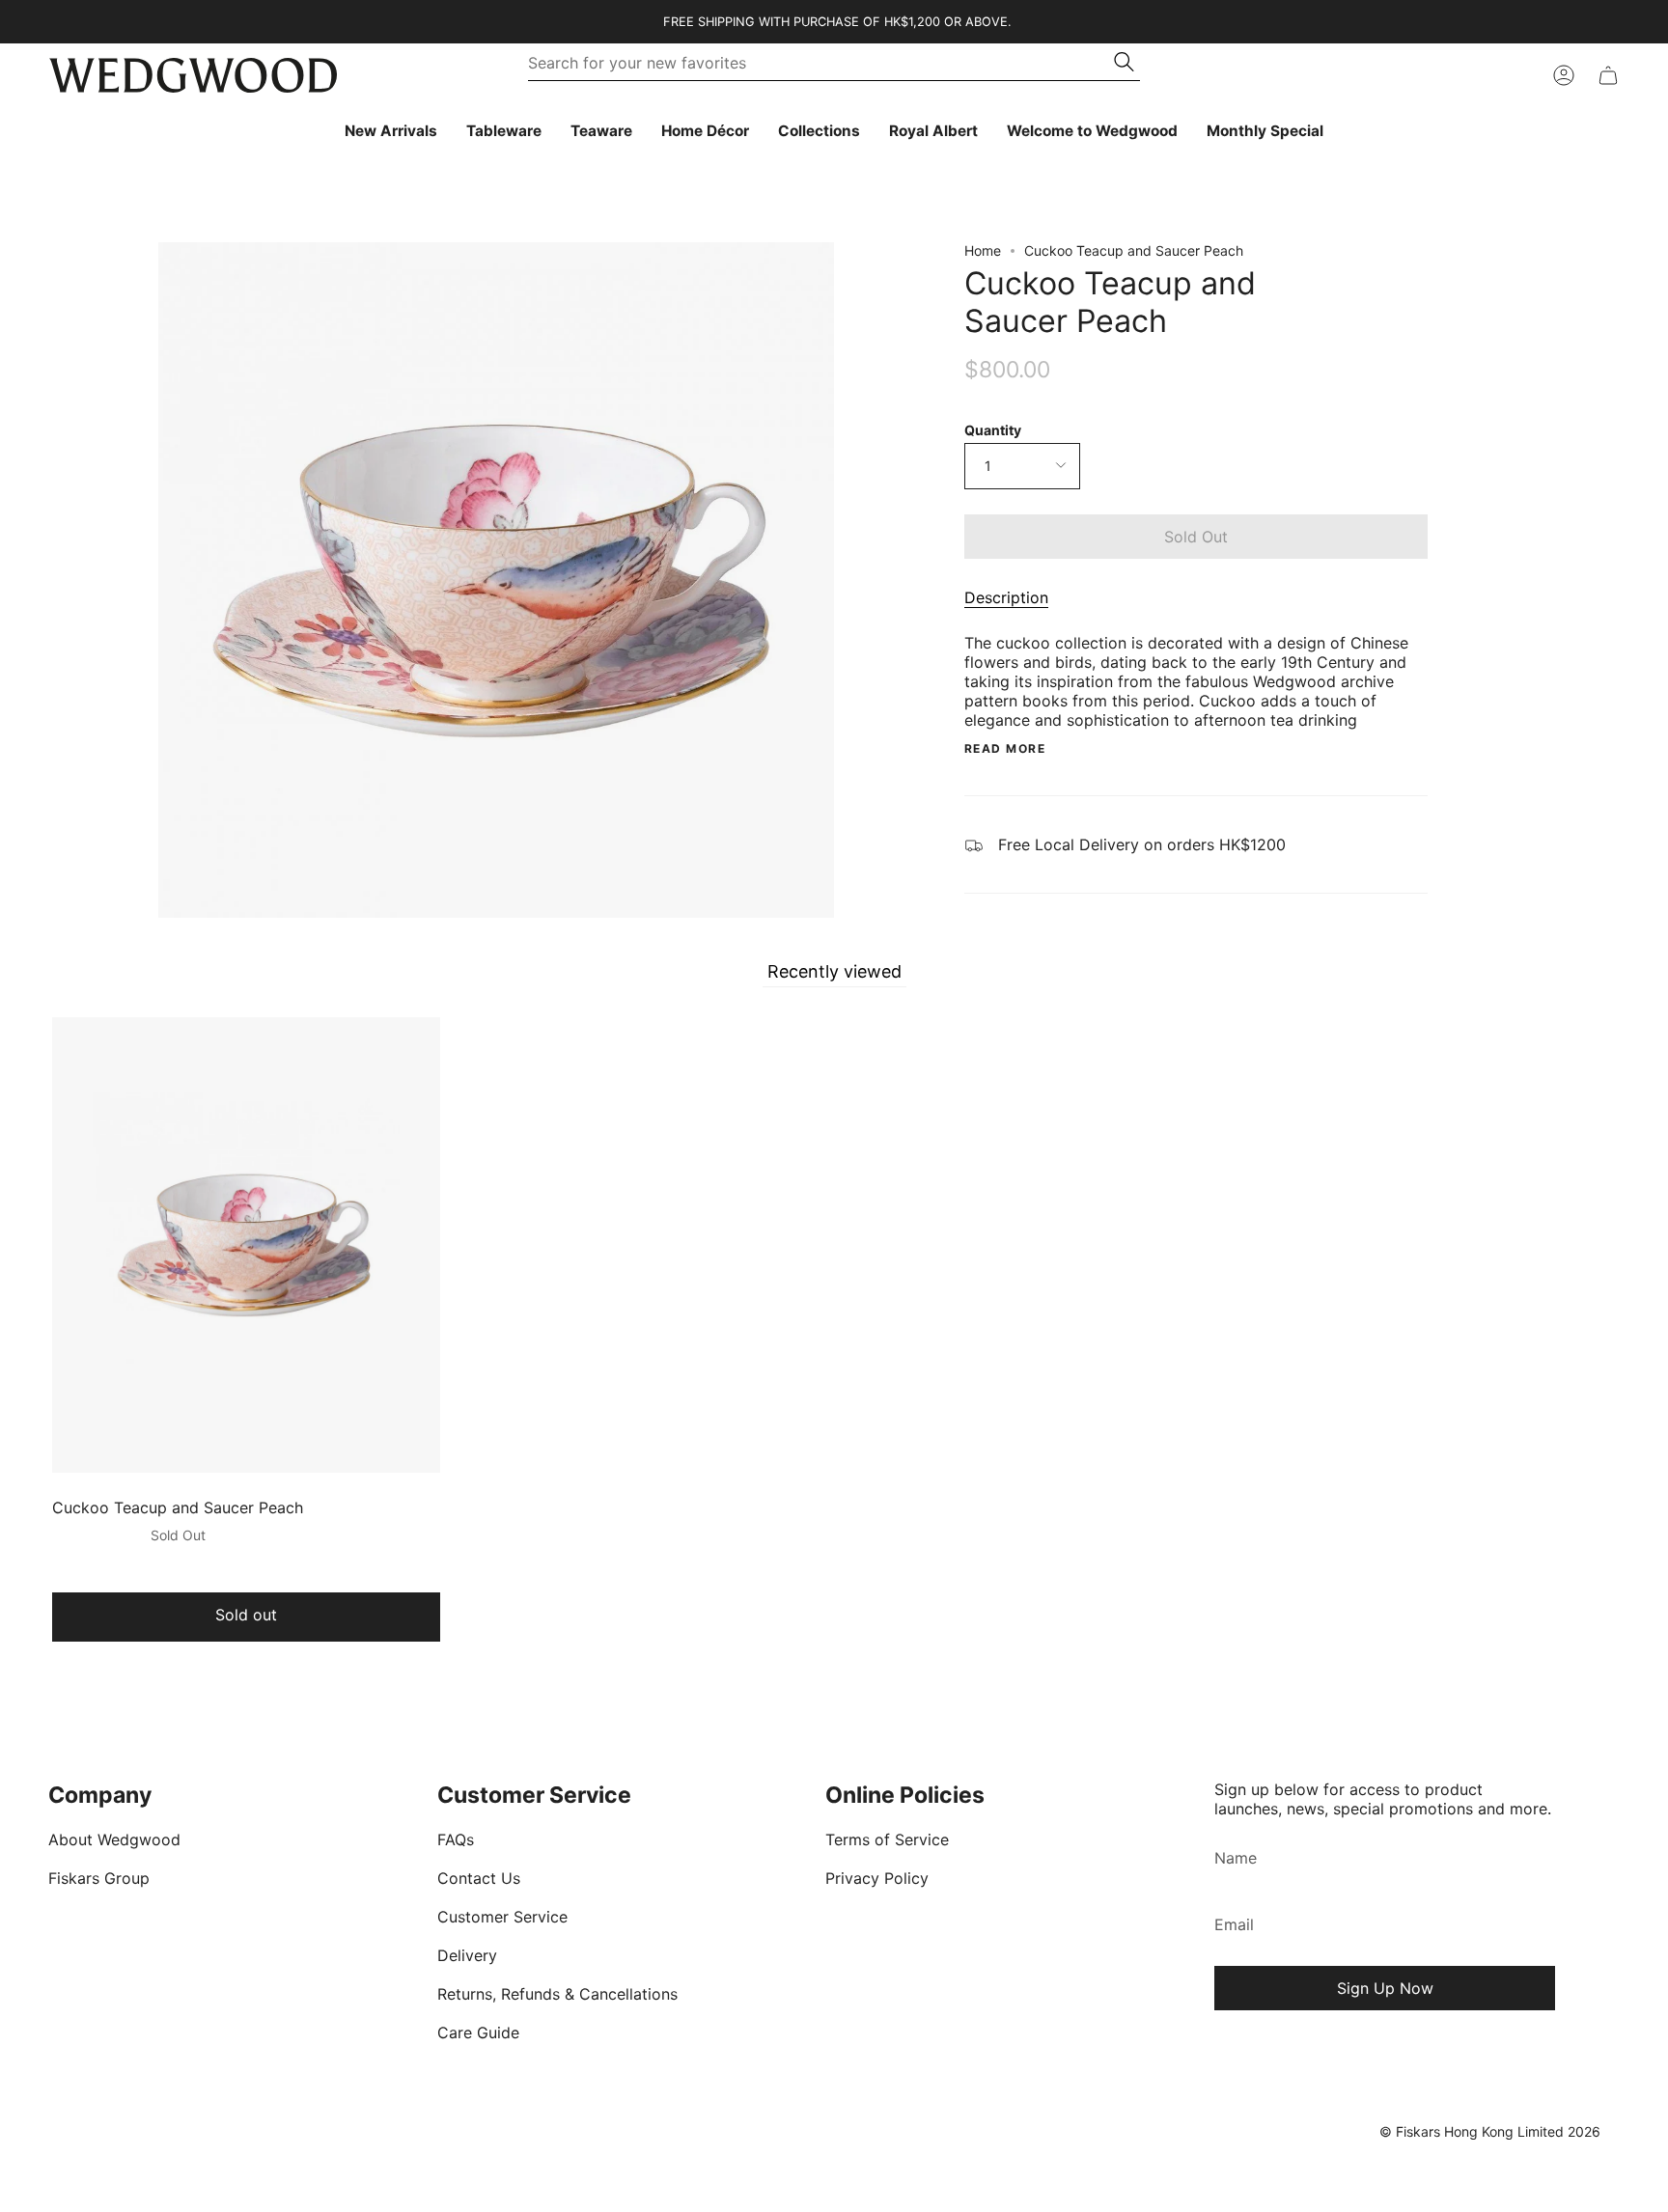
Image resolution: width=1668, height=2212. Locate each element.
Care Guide (478, 2032)
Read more (1005, 749)
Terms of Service (887, 1839)
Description (1006, 597)
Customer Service (502, 1917)
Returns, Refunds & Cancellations (557, 1994)
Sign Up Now (1385, 1988)
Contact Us (479, 1878)
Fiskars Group (99, 1878)
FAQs (456, 1839)
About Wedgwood (114, 1839)
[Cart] (1608, 75)
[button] (504, 131)
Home (983, 250)
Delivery (467, 1955)
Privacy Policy (877, 1878)
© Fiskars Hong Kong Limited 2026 (1490, 2131)
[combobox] (821, 63)
